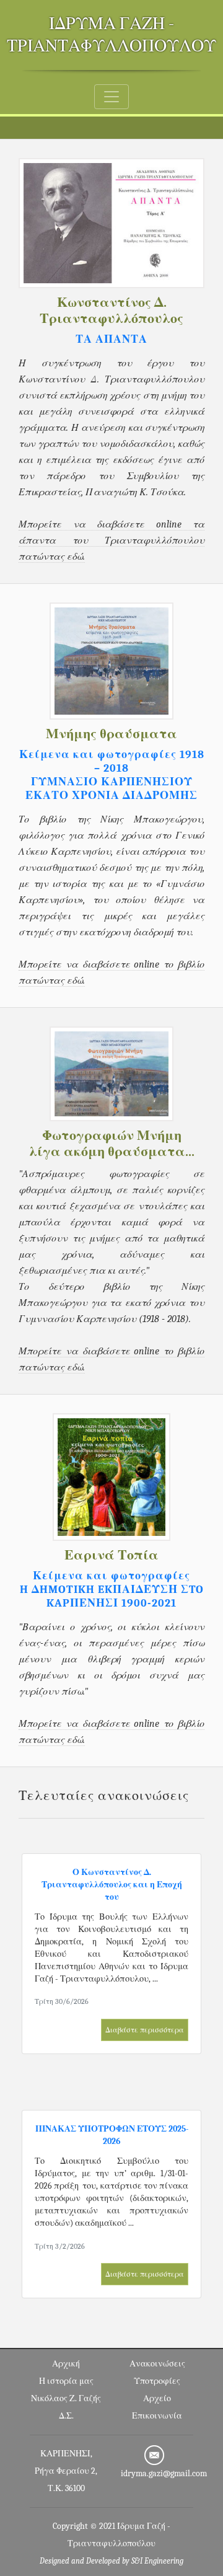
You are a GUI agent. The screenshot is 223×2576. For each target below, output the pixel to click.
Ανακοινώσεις (157, 2364)
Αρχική (66, 2364)
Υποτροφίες (157, 2381)
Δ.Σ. (66, 2416)
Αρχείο (157, 2398)
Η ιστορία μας (66, 2381)
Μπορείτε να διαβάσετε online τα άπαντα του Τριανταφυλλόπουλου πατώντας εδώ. (111, 540)
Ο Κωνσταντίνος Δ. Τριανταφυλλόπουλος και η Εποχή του (112, 1885)
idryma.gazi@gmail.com (164, 2473)
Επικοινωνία (157, 2416)
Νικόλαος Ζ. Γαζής (66, 2398)
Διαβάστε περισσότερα (145, 2030)
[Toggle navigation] (111, 97)
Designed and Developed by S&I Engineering (111, 2561)
